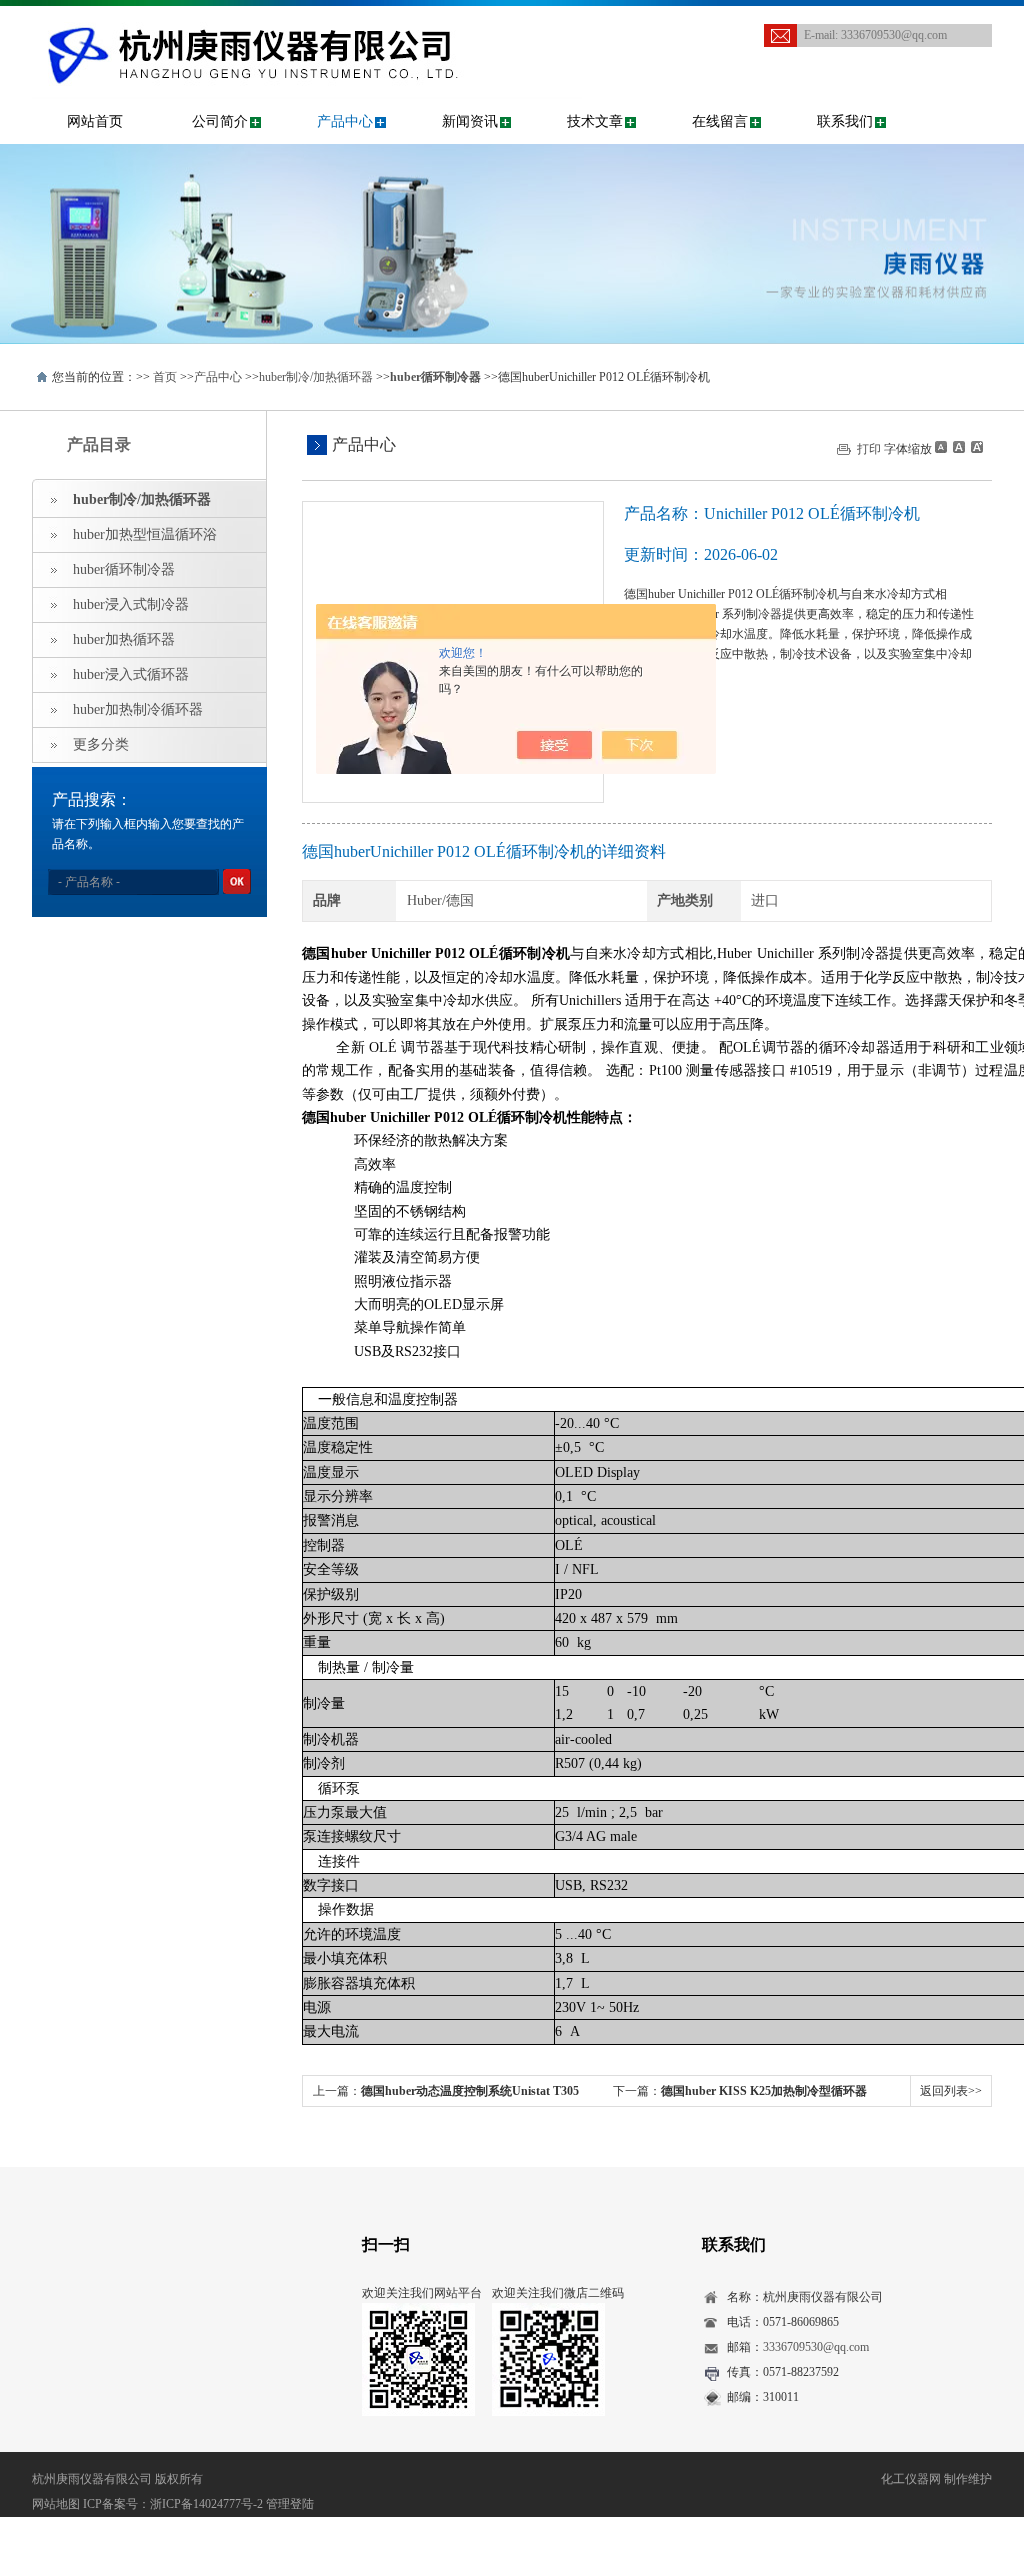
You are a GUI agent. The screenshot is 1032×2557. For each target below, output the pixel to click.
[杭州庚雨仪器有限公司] (307, 26)
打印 (869, 449)
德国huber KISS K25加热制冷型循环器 (764, 2091)
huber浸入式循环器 (131, 674)
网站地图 (56, 2504)
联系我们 (845, 121)
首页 (165, 377)
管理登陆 (290, 2504)
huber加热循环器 (124, 639)
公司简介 (220, 121)
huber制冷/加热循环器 (316, 377)
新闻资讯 (470, 121)
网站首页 (95, 121)
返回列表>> (951, 2091)
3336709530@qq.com (894, 35)
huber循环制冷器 (124, 569)
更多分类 (101, 744)
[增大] (975, 447)
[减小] (941, 447)
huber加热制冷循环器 (138, 709)
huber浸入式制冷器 (131, 604)
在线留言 (720, 121)
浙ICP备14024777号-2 (206, 2504)
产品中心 (345, 121)
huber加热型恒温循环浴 (145, 534)
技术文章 (595, 121)
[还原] (958, 447)
